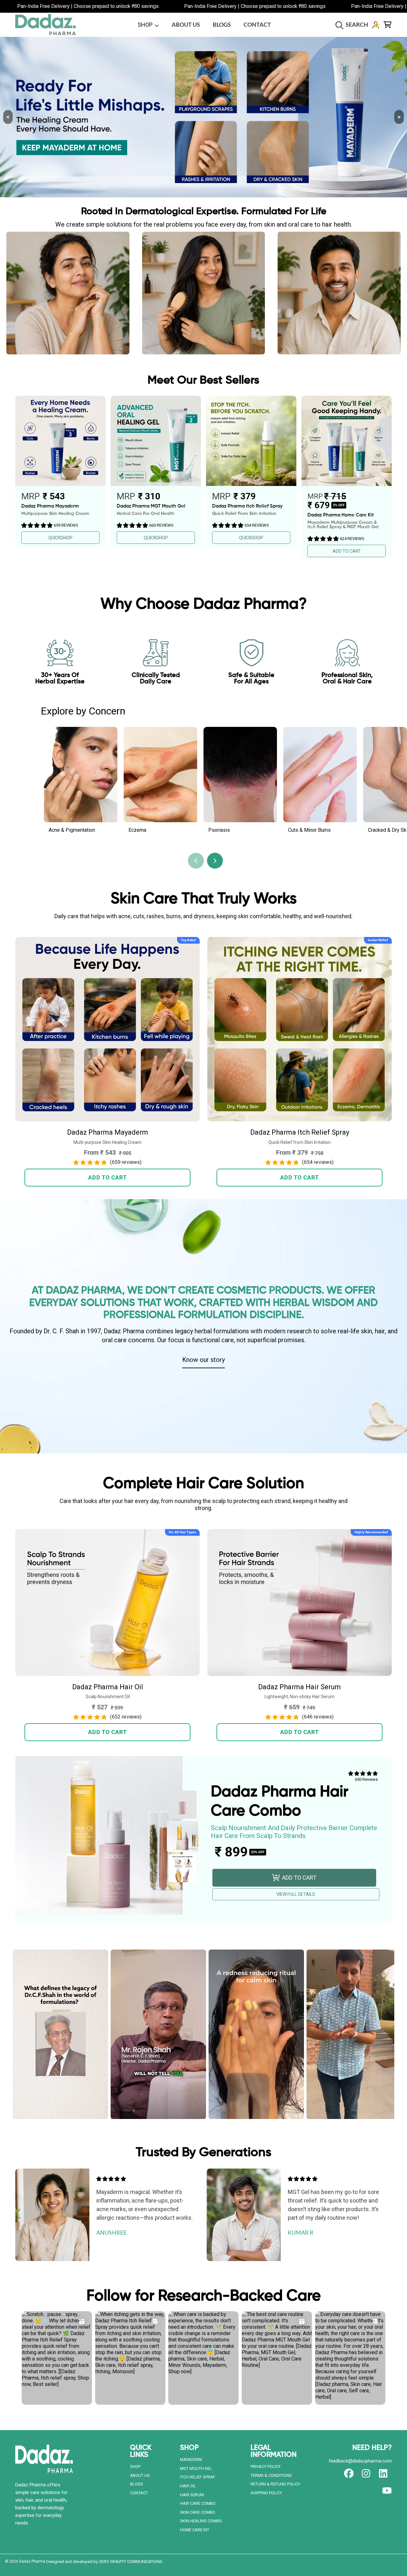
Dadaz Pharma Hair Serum (300, 1687)
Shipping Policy (266, 2493)
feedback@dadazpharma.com (360, 2461)
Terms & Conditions (271, 2475)
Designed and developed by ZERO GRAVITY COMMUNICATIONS (104, 2562)
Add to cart (107, 1177)
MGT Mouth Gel (196, 2468)
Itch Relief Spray (197, 2477)
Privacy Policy (266, 2467)
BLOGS (137, 2484)
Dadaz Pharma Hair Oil (108, 1687)
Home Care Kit (195, 2530)
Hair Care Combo (198, 2503)
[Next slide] (215, 861)
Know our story (203, 1359)
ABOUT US (140, 2475)
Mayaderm (191, 2460)
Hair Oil (188, 2486)
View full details (296, 1894)
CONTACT (139, 2493)
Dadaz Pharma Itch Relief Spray (300, 1132)
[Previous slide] (196, 861)
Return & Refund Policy (275, 2484)
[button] (353, 25)
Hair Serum (192, 2495)
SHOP (146, 25)
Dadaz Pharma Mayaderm (108, 1132)
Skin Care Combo (198, 2512)
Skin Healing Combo (201, 2521)
